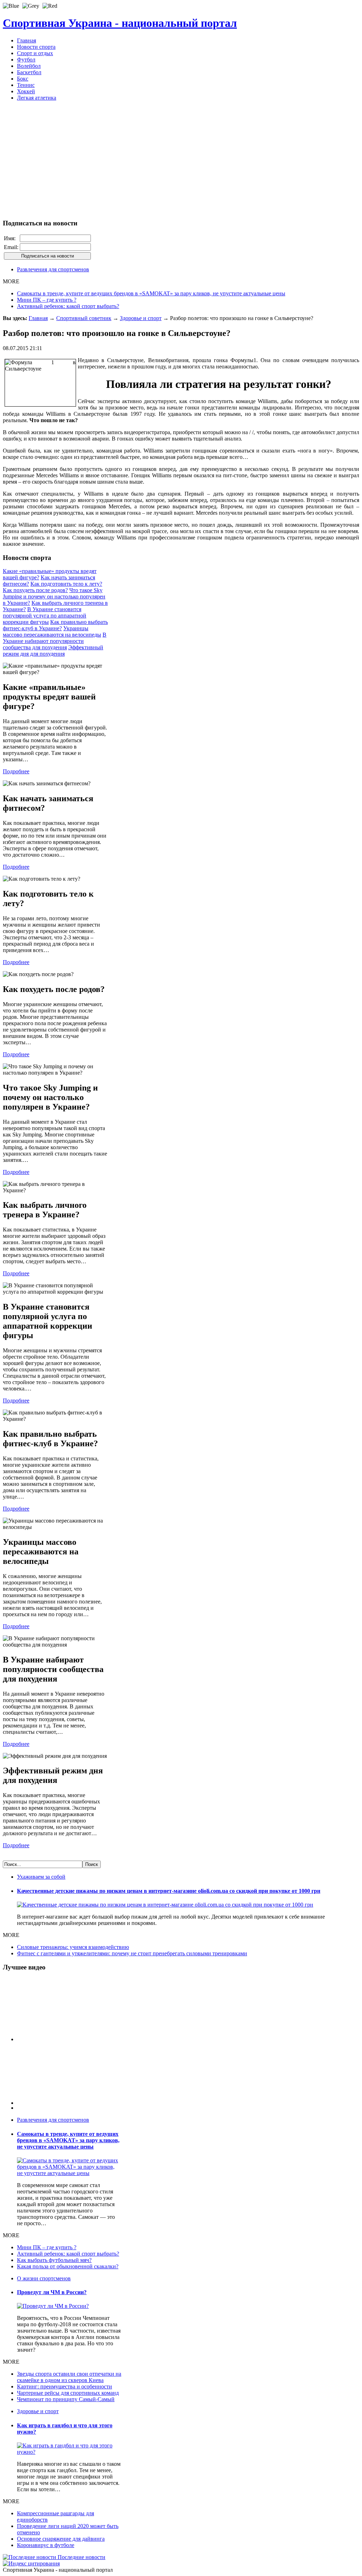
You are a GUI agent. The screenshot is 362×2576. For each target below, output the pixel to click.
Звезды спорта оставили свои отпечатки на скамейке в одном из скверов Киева (69, 2377)
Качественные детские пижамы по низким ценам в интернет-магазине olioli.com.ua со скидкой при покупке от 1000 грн (169, 1891)
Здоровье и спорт (141, 318)
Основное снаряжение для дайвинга (61, 2539)
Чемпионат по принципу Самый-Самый (66, 2399)
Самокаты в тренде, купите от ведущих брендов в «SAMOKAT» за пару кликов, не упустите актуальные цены (151, 293)
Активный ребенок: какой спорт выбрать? (68, 306)
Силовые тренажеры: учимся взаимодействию (73, 1947)
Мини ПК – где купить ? (47, 300)
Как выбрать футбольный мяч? (54, 2260)
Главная (38, 318)
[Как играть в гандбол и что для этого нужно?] (69, 2452)
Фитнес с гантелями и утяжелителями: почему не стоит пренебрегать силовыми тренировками (132, 1953)
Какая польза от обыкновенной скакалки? (68, 2266)
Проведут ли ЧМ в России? (52, 2292)
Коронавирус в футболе (46, 2545)
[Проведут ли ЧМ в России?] (53, 2306)
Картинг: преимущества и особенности (65, 2386)
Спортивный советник (84, 318)
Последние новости (81, 2557)
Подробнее (16, 771)
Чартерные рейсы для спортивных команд (68, 2393)
